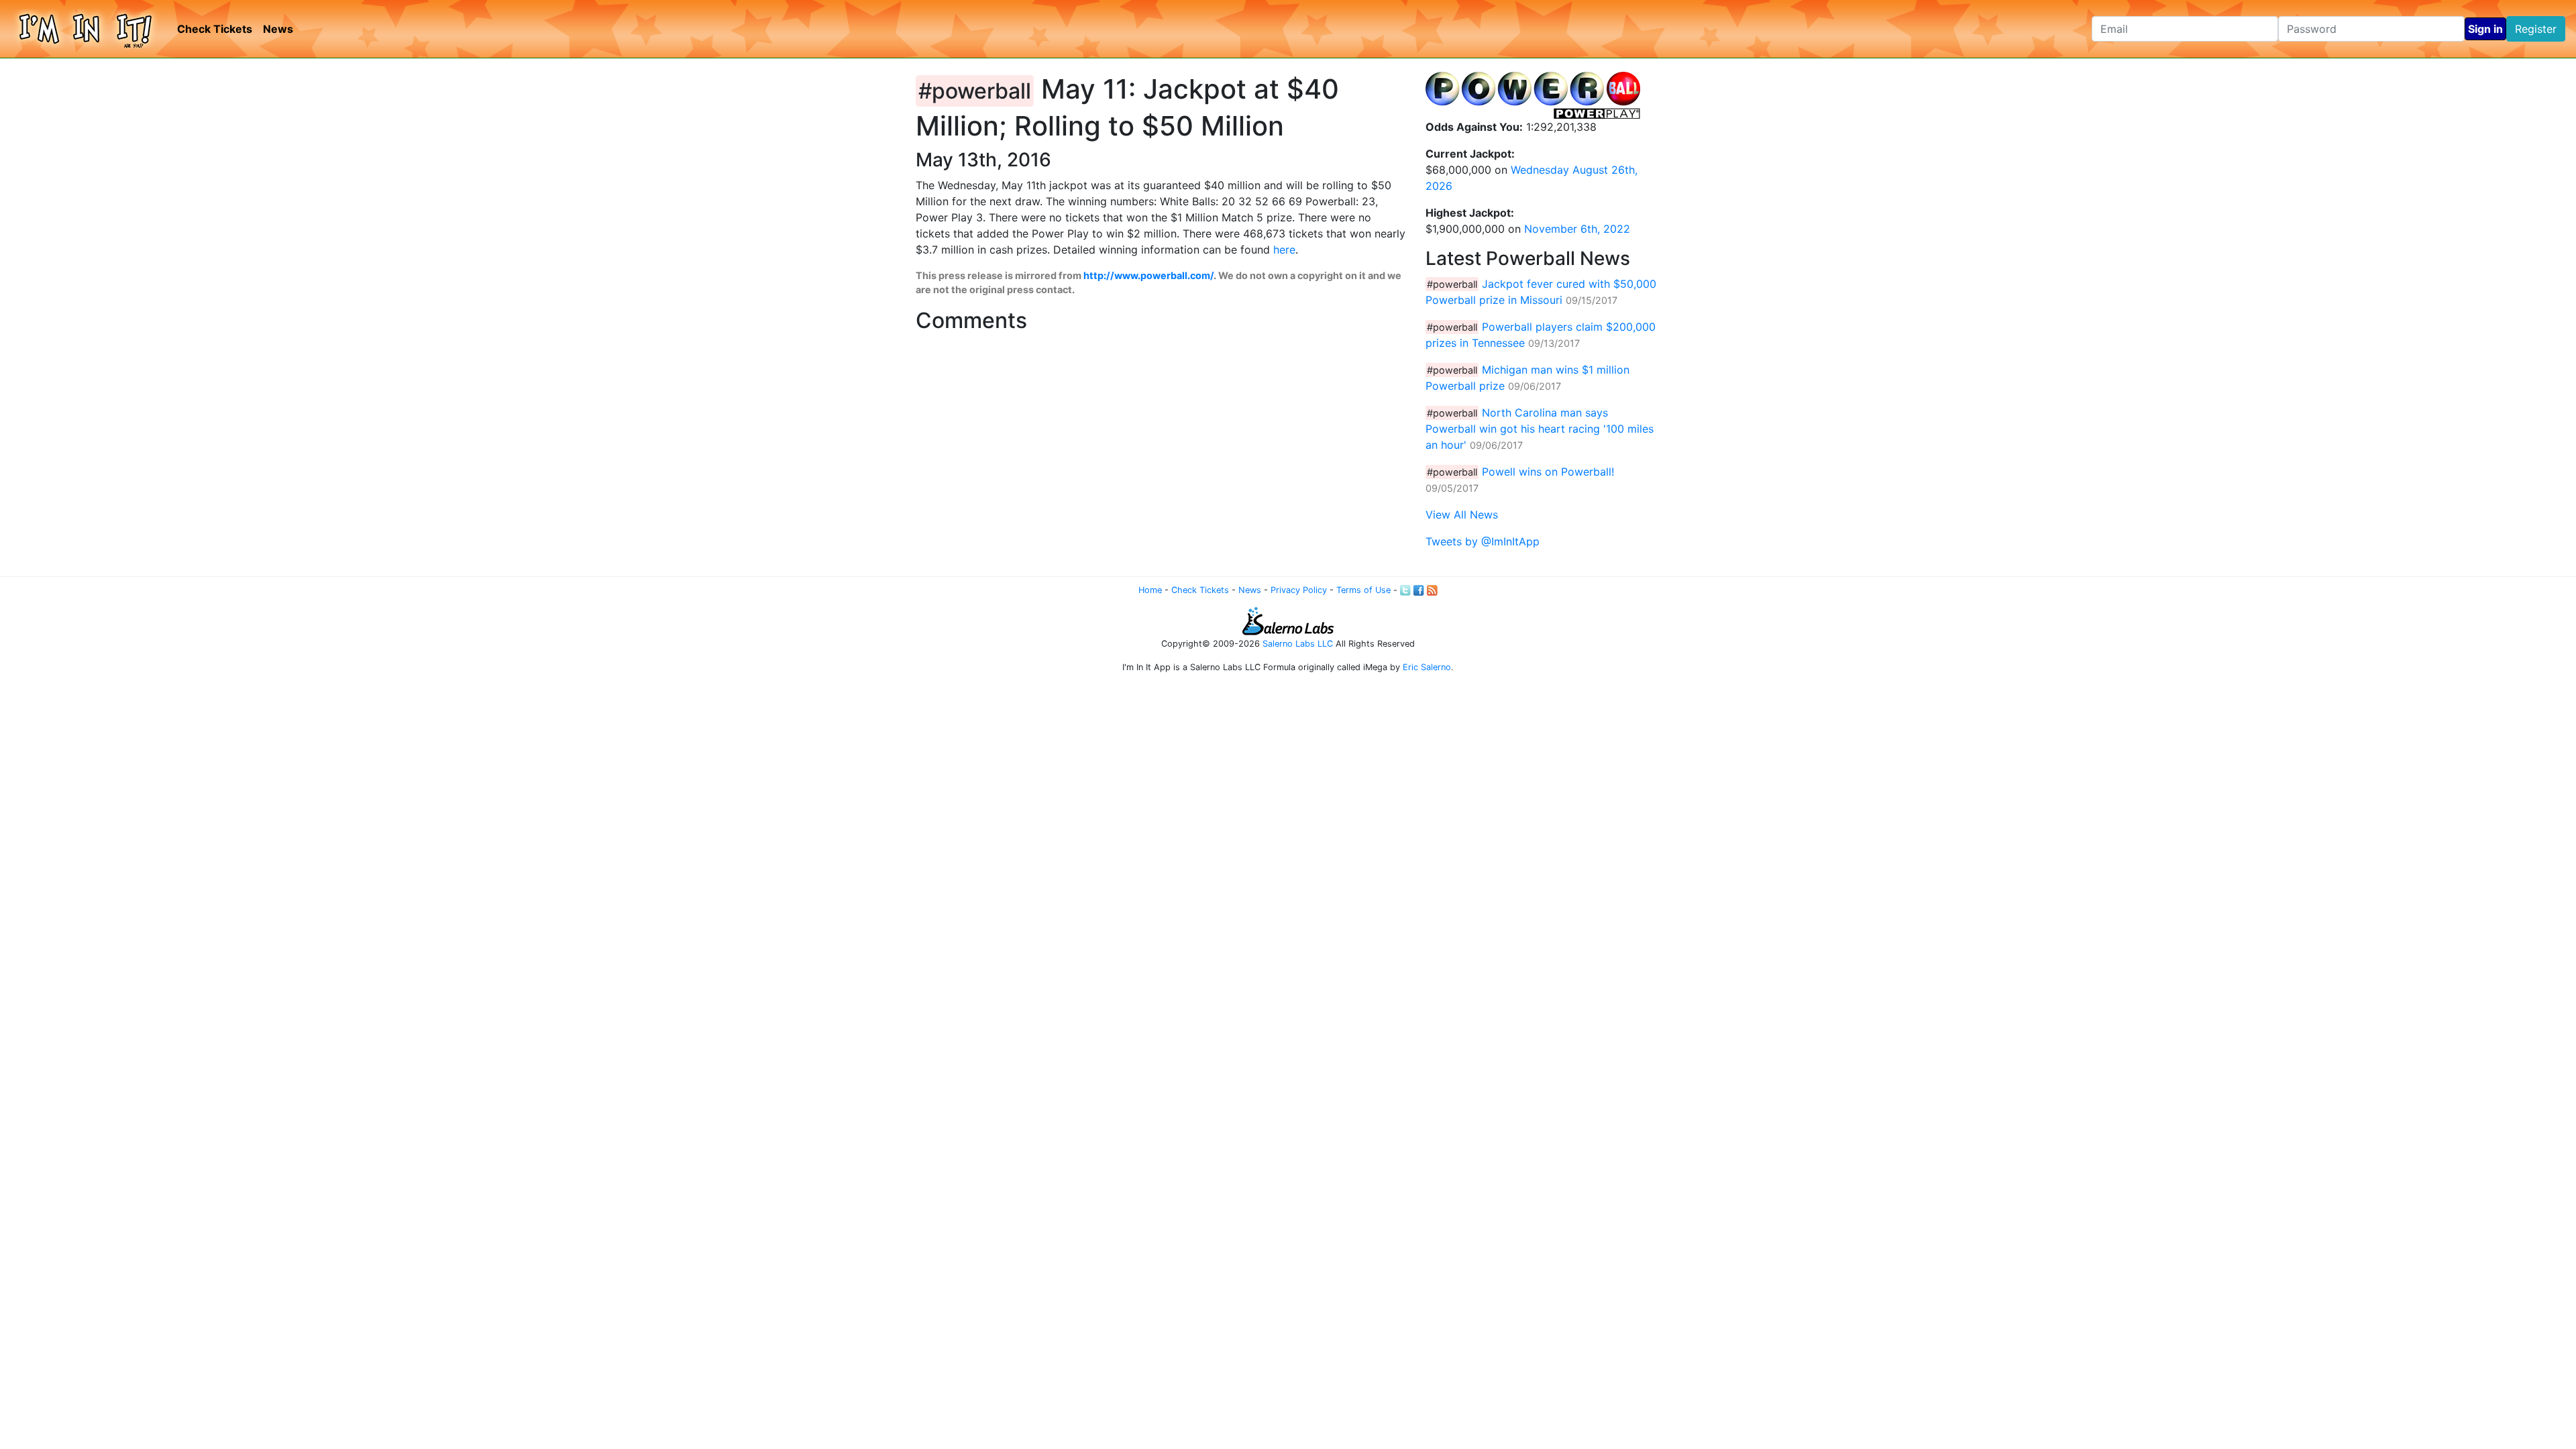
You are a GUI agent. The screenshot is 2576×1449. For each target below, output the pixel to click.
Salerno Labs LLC (1298, 644)
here (1284, 250)
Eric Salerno (1427, 667)
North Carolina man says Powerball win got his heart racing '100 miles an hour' (1540, 429)
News (278, 29)
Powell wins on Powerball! (1548, 472)
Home (1150, 590)
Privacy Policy (1299, 590)
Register (2536, 29)
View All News (1462, 515)
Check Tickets (215, 29)
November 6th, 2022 (1577, 229)
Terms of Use (1363, 590)
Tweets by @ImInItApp (1483, 541)
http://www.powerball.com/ (1148, 275)
